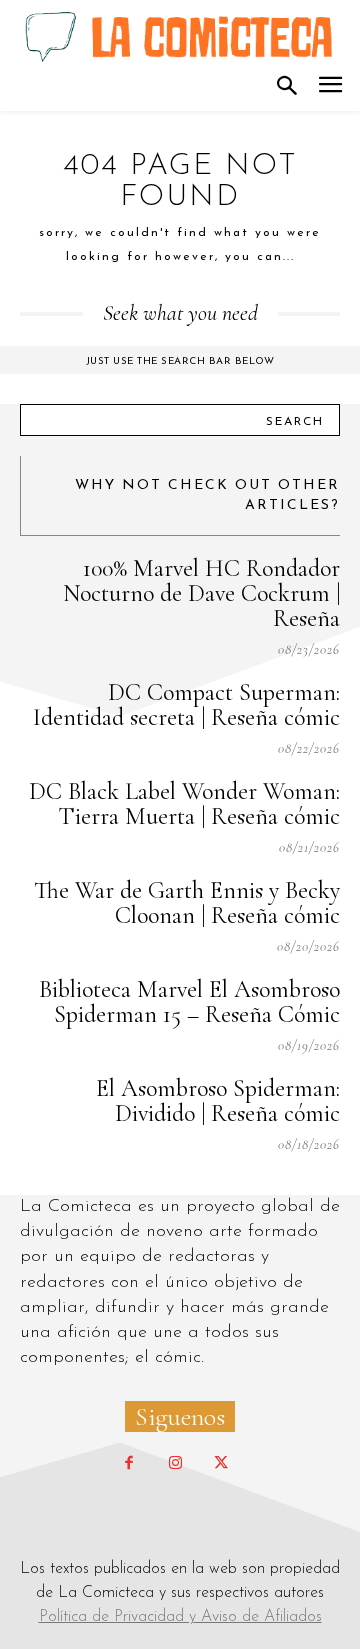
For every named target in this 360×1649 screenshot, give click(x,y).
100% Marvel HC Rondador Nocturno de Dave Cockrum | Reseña (201, 593)
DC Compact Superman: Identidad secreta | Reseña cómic (186, 705)
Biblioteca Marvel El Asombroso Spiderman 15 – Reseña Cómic (189, 1002)
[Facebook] (129, 1464)
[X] (221, 1464)
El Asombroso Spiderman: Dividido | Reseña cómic (218, 1101)
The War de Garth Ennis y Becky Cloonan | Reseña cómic (187, 903)
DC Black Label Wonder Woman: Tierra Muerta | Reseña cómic (184, 804)
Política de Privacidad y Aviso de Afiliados (180, 1617)
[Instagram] (175, 1464)
